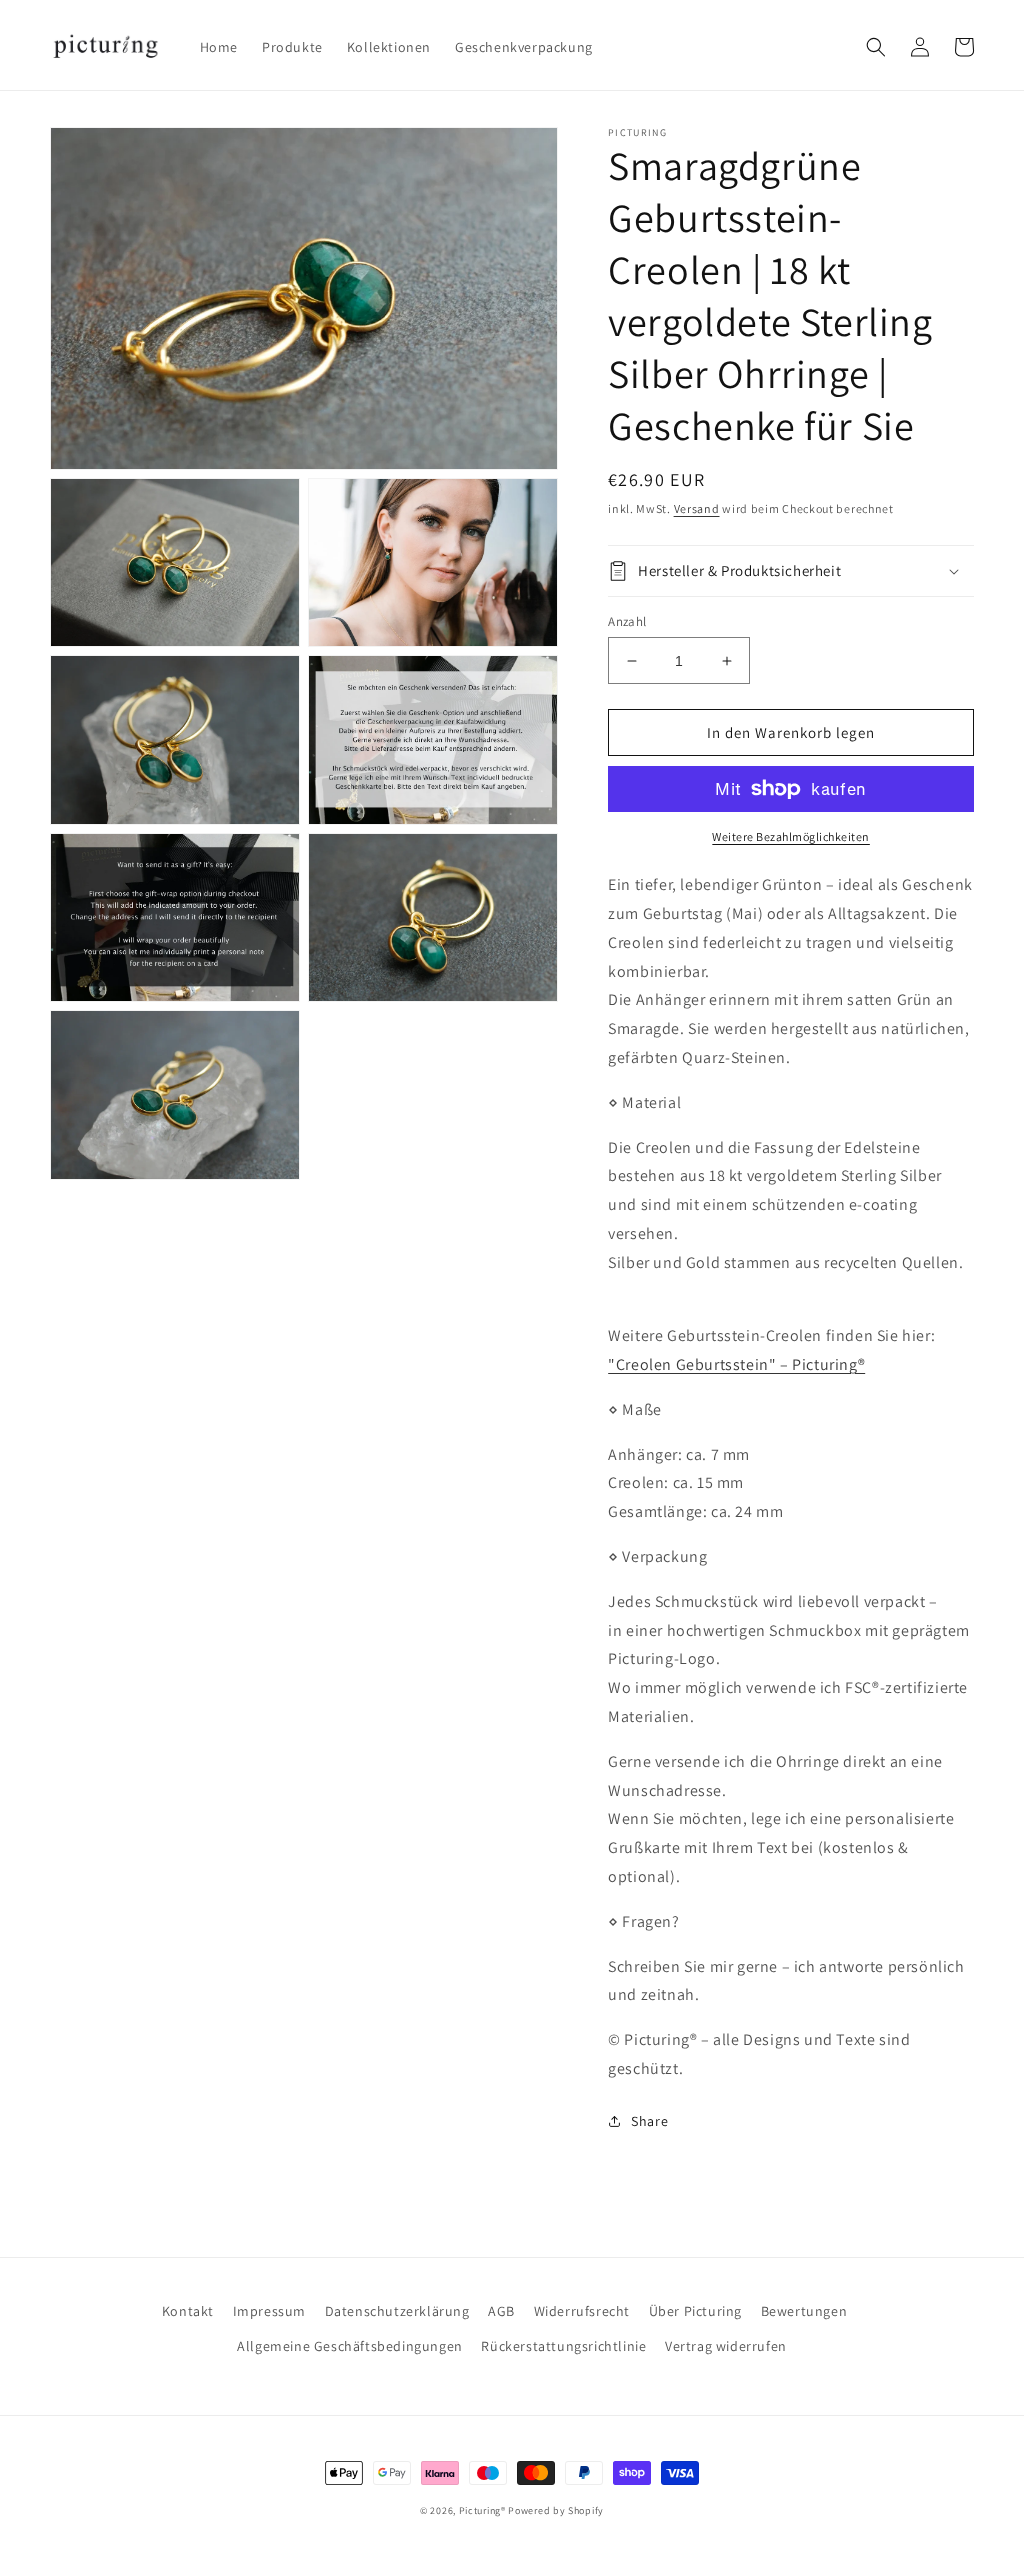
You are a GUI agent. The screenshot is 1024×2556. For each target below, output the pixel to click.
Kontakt (188, 2311)
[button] (876, 47)
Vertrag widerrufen (726, 2346)
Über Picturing (695, 2311)
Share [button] (649, 2121)
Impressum (269, 2311)
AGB (501, 2311)
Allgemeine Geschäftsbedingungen (350, 2346)
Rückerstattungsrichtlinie (563, 2346)
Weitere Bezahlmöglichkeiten (791, 836)
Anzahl (627, 621)
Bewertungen (804, 2311)
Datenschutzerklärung (397, 2311)
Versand (697, 508)
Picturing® (482, 2510)
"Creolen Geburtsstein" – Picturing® (736, 1364)
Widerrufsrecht (582, 2311)
